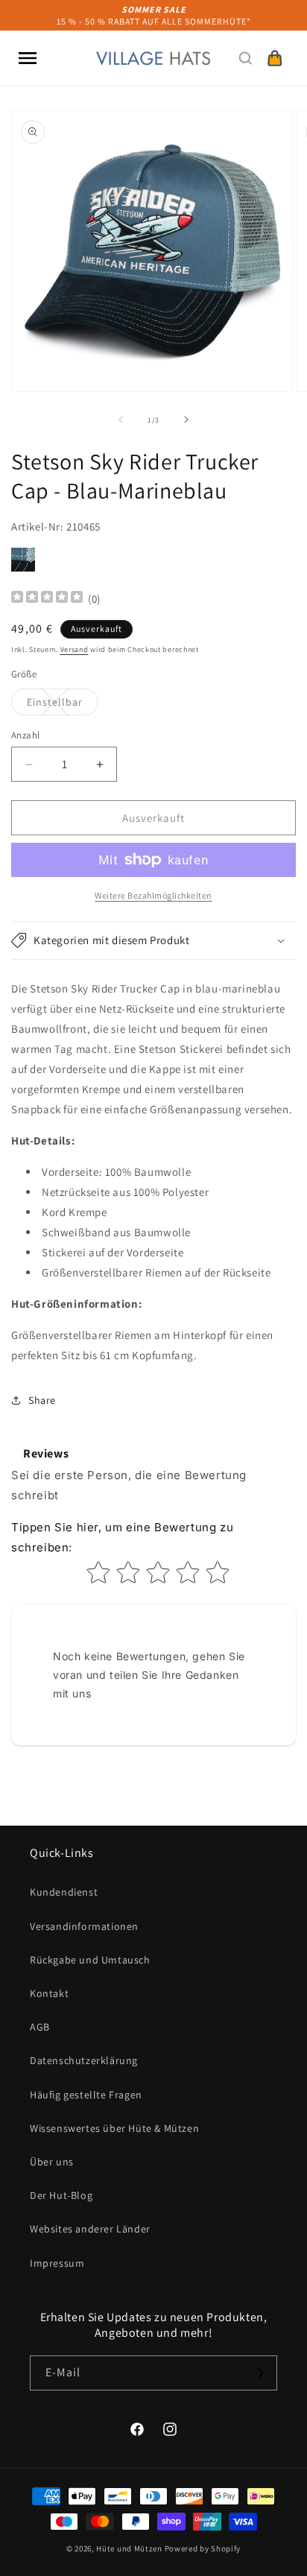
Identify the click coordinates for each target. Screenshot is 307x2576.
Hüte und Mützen (129, 2548)
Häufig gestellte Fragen (86, 2095)
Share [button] (42, 1400)
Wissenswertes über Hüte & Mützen (114, 2128)
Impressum (57, 2263)
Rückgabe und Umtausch (90, 1960)
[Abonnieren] (260, 2373)
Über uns (52, 2162)
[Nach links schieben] (121, 420)
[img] (47, 599)
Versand (75, 649)
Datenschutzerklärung (84, 2060)
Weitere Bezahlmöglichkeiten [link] (153, 895)
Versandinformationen (84, 1926)
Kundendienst (64, 1892)
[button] (28, 58)
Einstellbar (63, 705)
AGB (40, 2027)
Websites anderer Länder (90, 2229)
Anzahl (25, 735)
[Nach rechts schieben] (186, 420)
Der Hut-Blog (61, 2195)
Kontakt (49, 1993)
